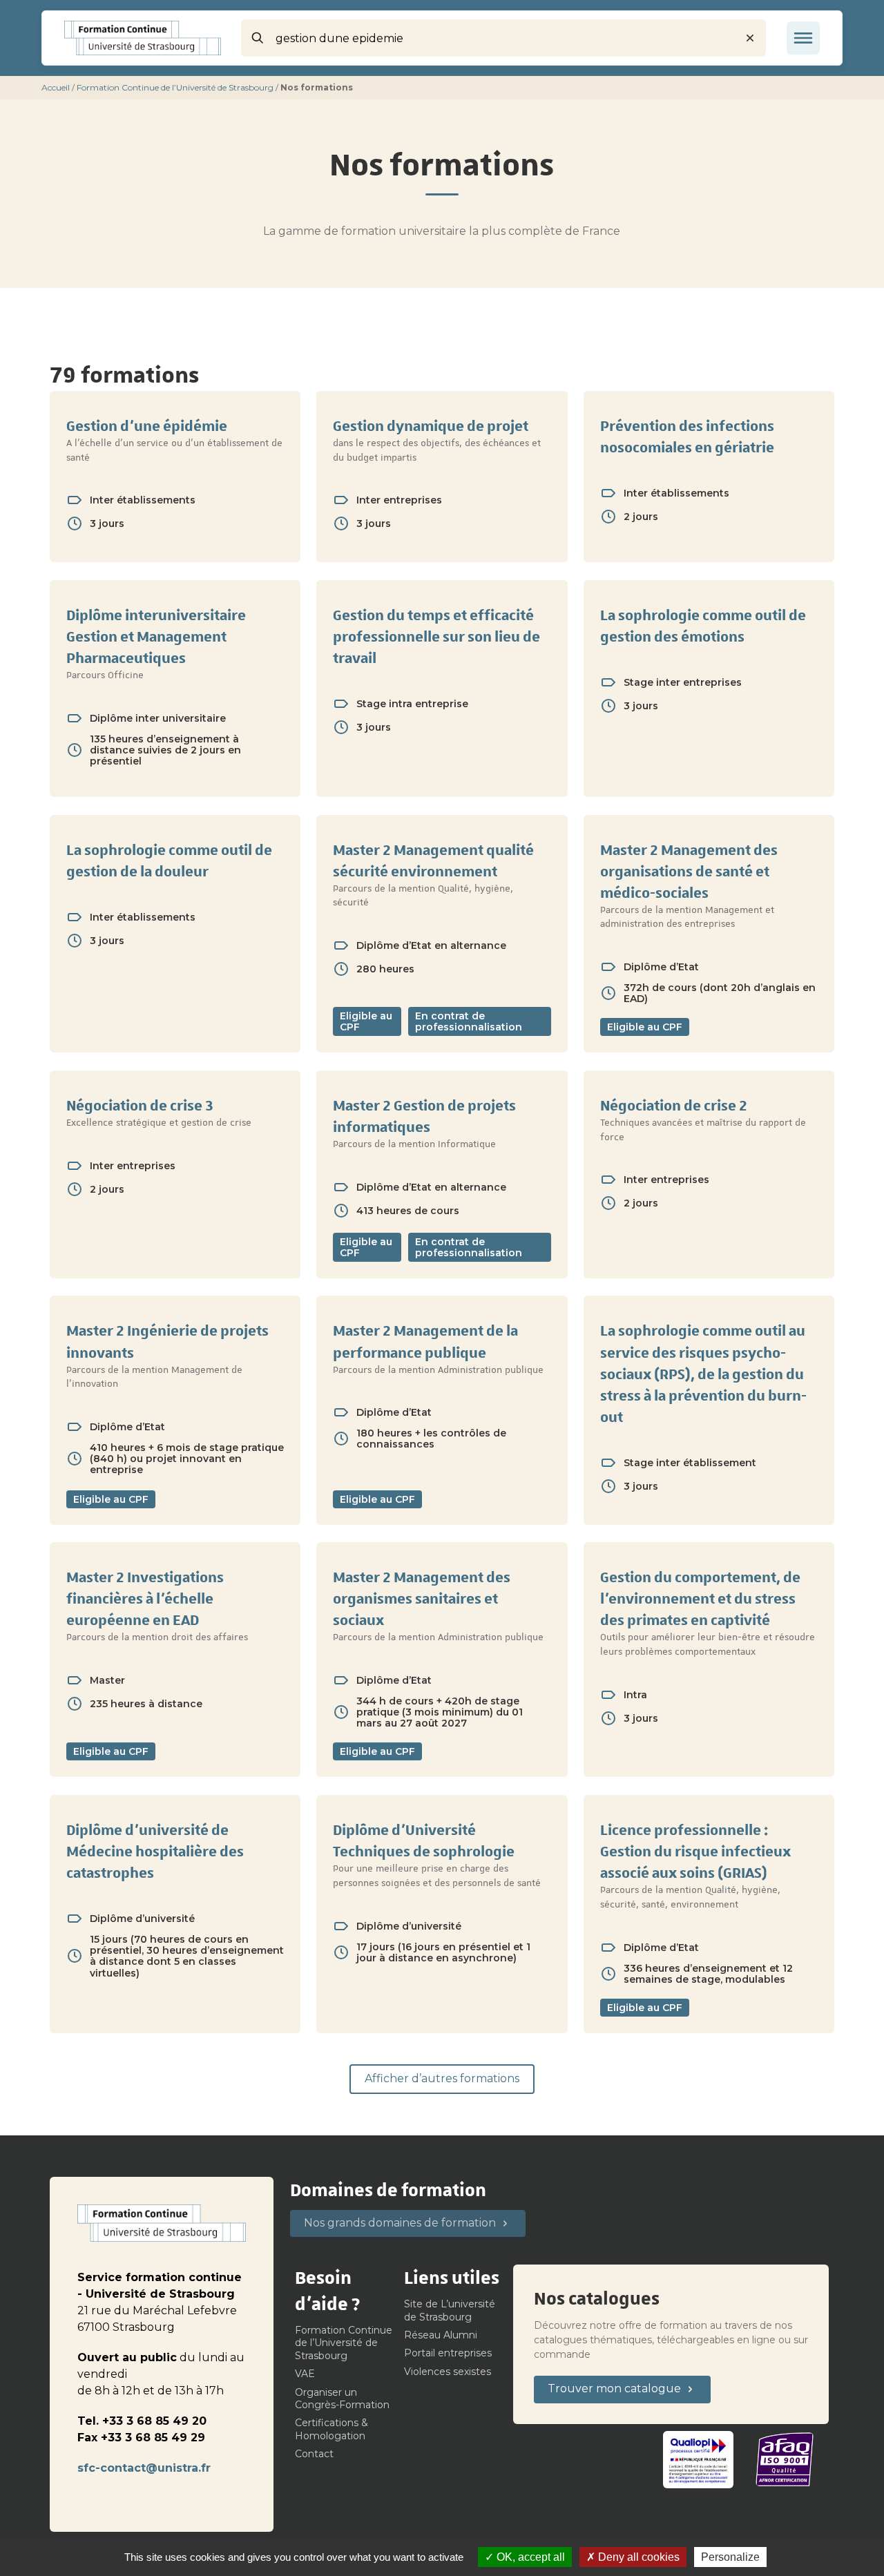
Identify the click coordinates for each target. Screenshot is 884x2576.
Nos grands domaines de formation (400, 2223)
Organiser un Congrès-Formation (342, 2399)
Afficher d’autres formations (442, 2078)
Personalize (730, 2557)
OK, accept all (529, 2557)
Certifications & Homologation (331, 2429)
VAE (305, 2374)
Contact (314, 2454)
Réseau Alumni (441, 2335)
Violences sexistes (448, 2372)
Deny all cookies (637, 2557)
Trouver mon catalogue (614, 2388)
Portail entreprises (448, 2353)
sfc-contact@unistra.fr (144, 2468)
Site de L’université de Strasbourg (450, 2310)
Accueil (56, 87)
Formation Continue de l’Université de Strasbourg (175, 87)
